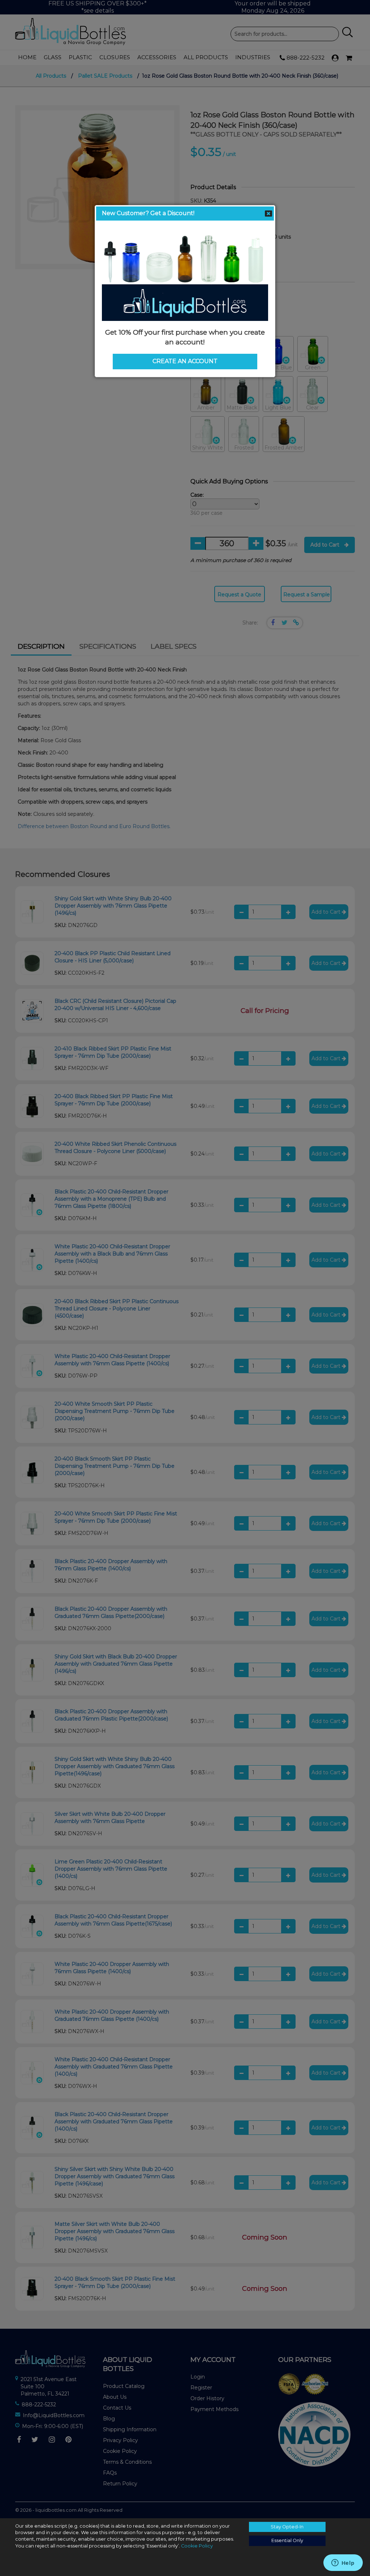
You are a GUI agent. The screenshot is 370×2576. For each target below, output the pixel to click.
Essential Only (287, 2540)
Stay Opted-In (287, 2527)
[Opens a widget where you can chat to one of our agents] (343, 2563)
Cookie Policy (197, 2546)
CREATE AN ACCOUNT (185, 361)
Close (268, 214)
